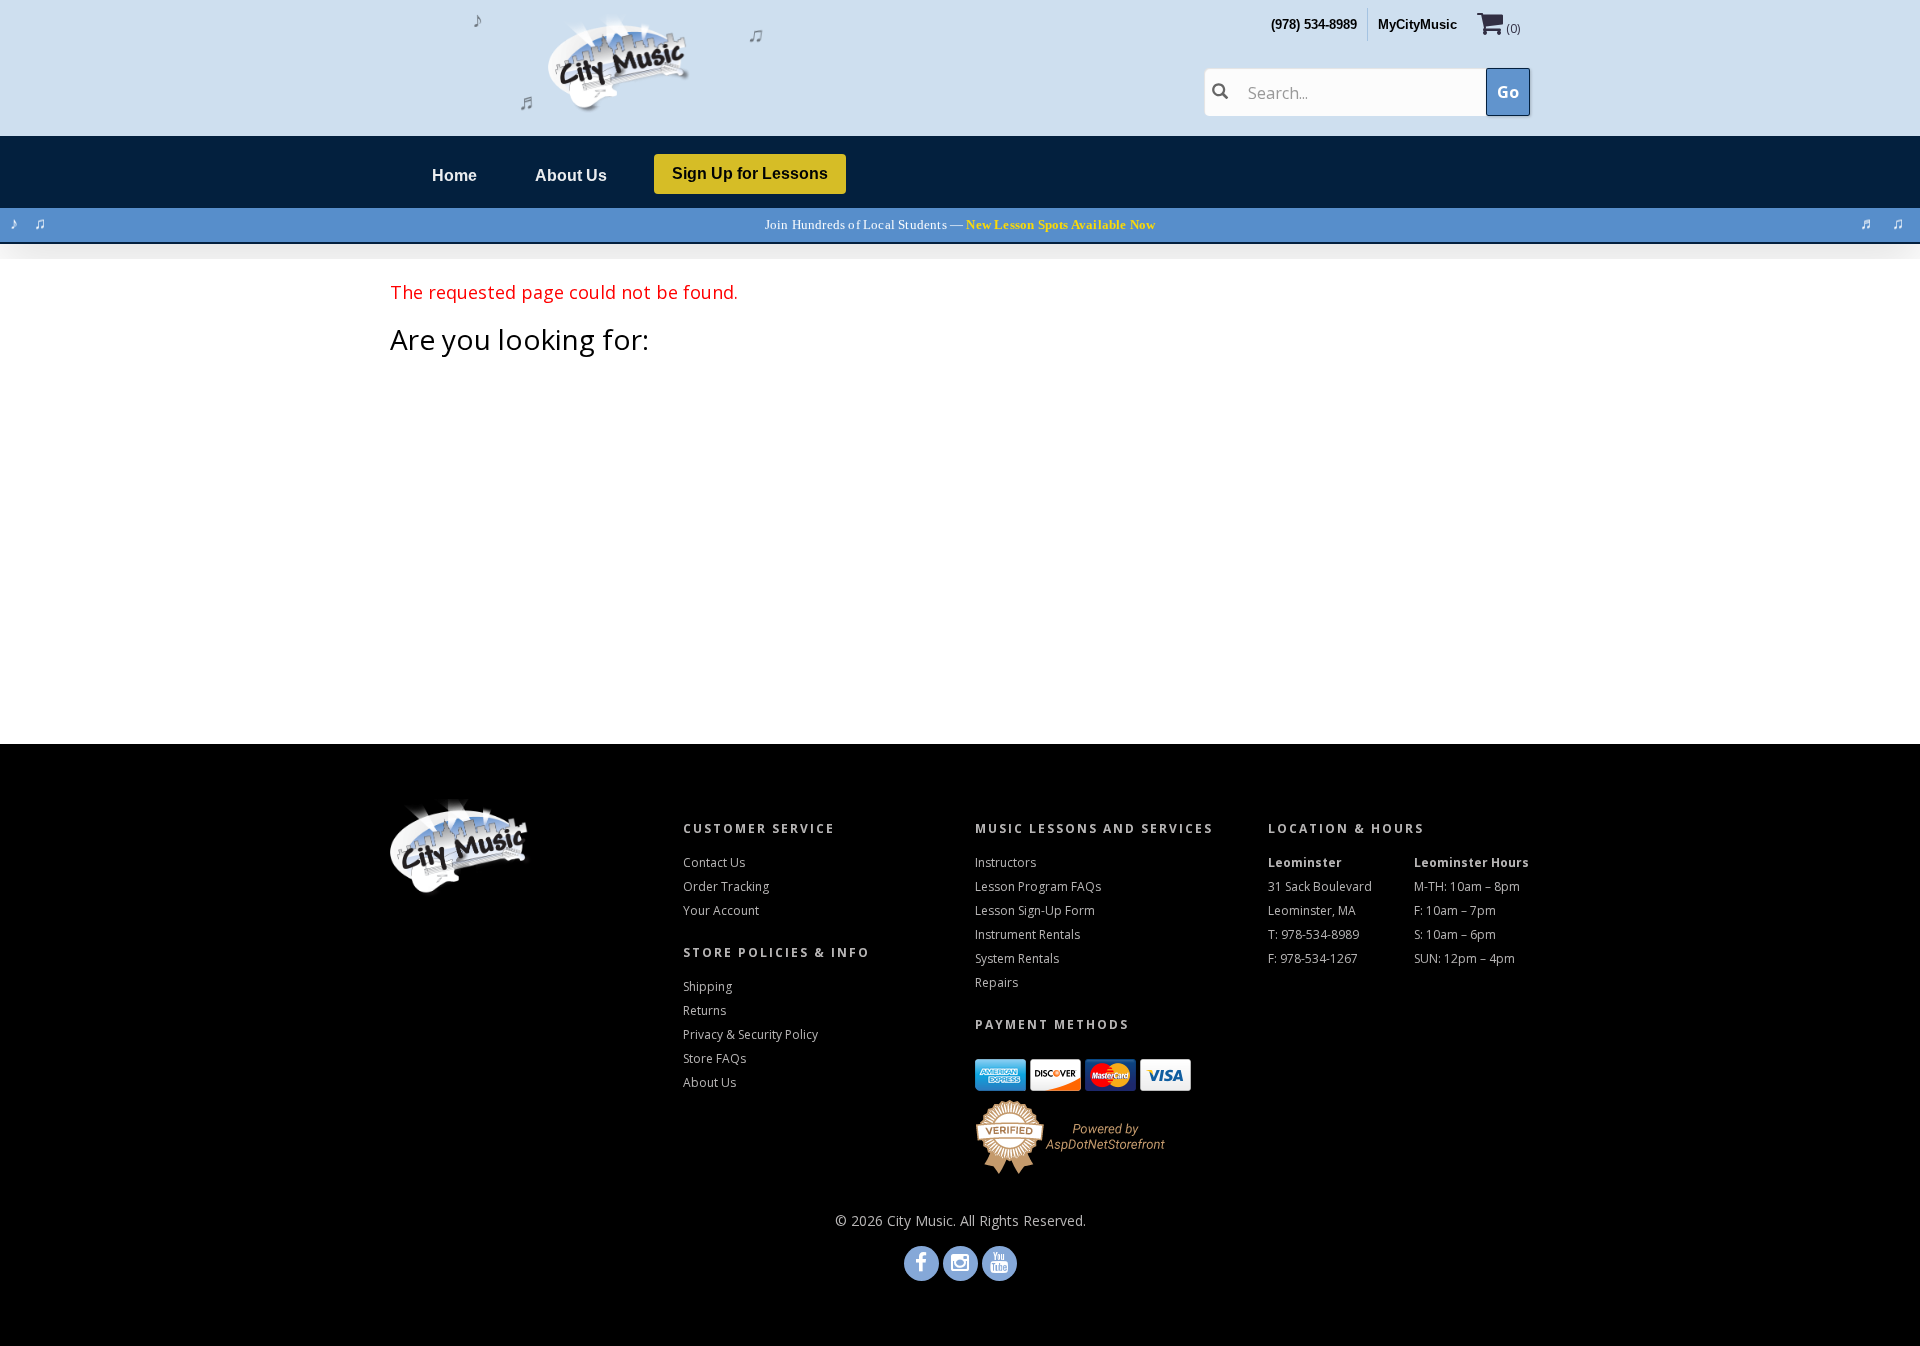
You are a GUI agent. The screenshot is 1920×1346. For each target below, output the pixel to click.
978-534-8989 (1320, 934)
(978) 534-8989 (1314, 24)
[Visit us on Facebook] (921, 1264)
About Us (581, 178)
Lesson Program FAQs (1038, 886)
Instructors (1005, 862)
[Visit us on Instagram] (960, 1264)
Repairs (996, 982)
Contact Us (714, 862)
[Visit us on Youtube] (999, 1264)
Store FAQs (714, 1058)
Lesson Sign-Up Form (1035, 910)
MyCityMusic (1417, 24)
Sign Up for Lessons (750, 173)
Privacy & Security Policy (750, 1034)
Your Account (721, 910)
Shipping (707, 986)
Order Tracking (726, 886)
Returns (704, 1010)
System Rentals (1017, 958)
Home (462, 178)
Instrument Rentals (1027, 934)
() (1513, 28)
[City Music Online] (618, 64)
